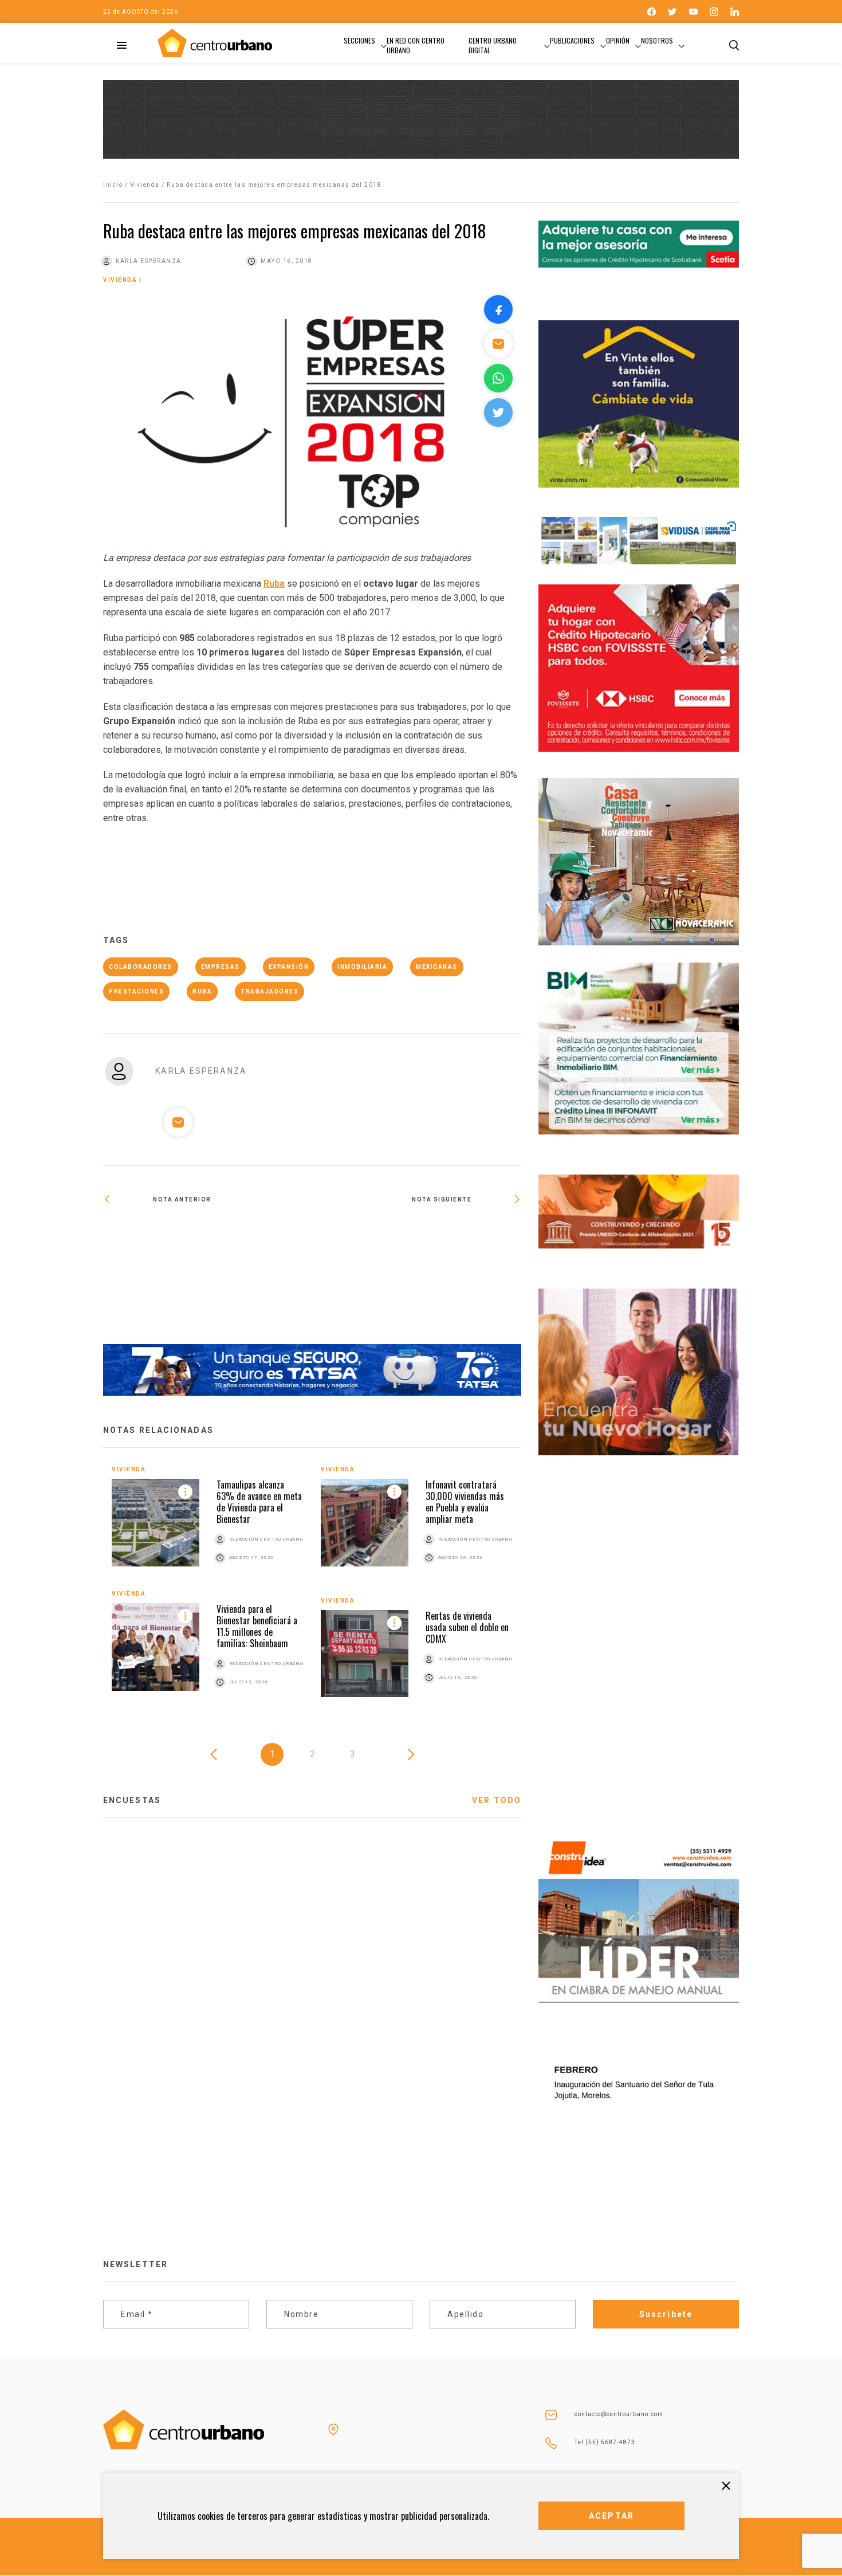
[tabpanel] (312, 1590)
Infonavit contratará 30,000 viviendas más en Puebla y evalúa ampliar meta (465, 1502)
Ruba (202, 991)
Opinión (618, 40)
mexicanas (437, 967)
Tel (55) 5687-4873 (605, 2442)
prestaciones (136, 991)
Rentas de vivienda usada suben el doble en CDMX (467, 1627)
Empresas (221, 967)
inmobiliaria (362, 967)
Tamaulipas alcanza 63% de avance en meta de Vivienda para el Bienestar (259, 1502)
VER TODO (497, 1800)
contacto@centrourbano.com (619, 2414)
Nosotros (657, 40)
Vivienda (145, 185)
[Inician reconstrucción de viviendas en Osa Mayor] (208, 1282)
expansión (289, 967)
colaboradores (141, 967)
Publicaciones (572, 40)
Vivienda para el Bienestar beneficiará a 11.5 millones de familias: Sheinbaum (257, 1626)
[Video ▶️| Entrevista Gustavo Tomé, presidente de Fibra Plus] (417, 1236)
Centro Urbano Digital (493, 45)
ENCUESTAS (132, 1800)
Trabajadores (269, 991)
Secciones (359, 40)
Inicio (113, 185)
